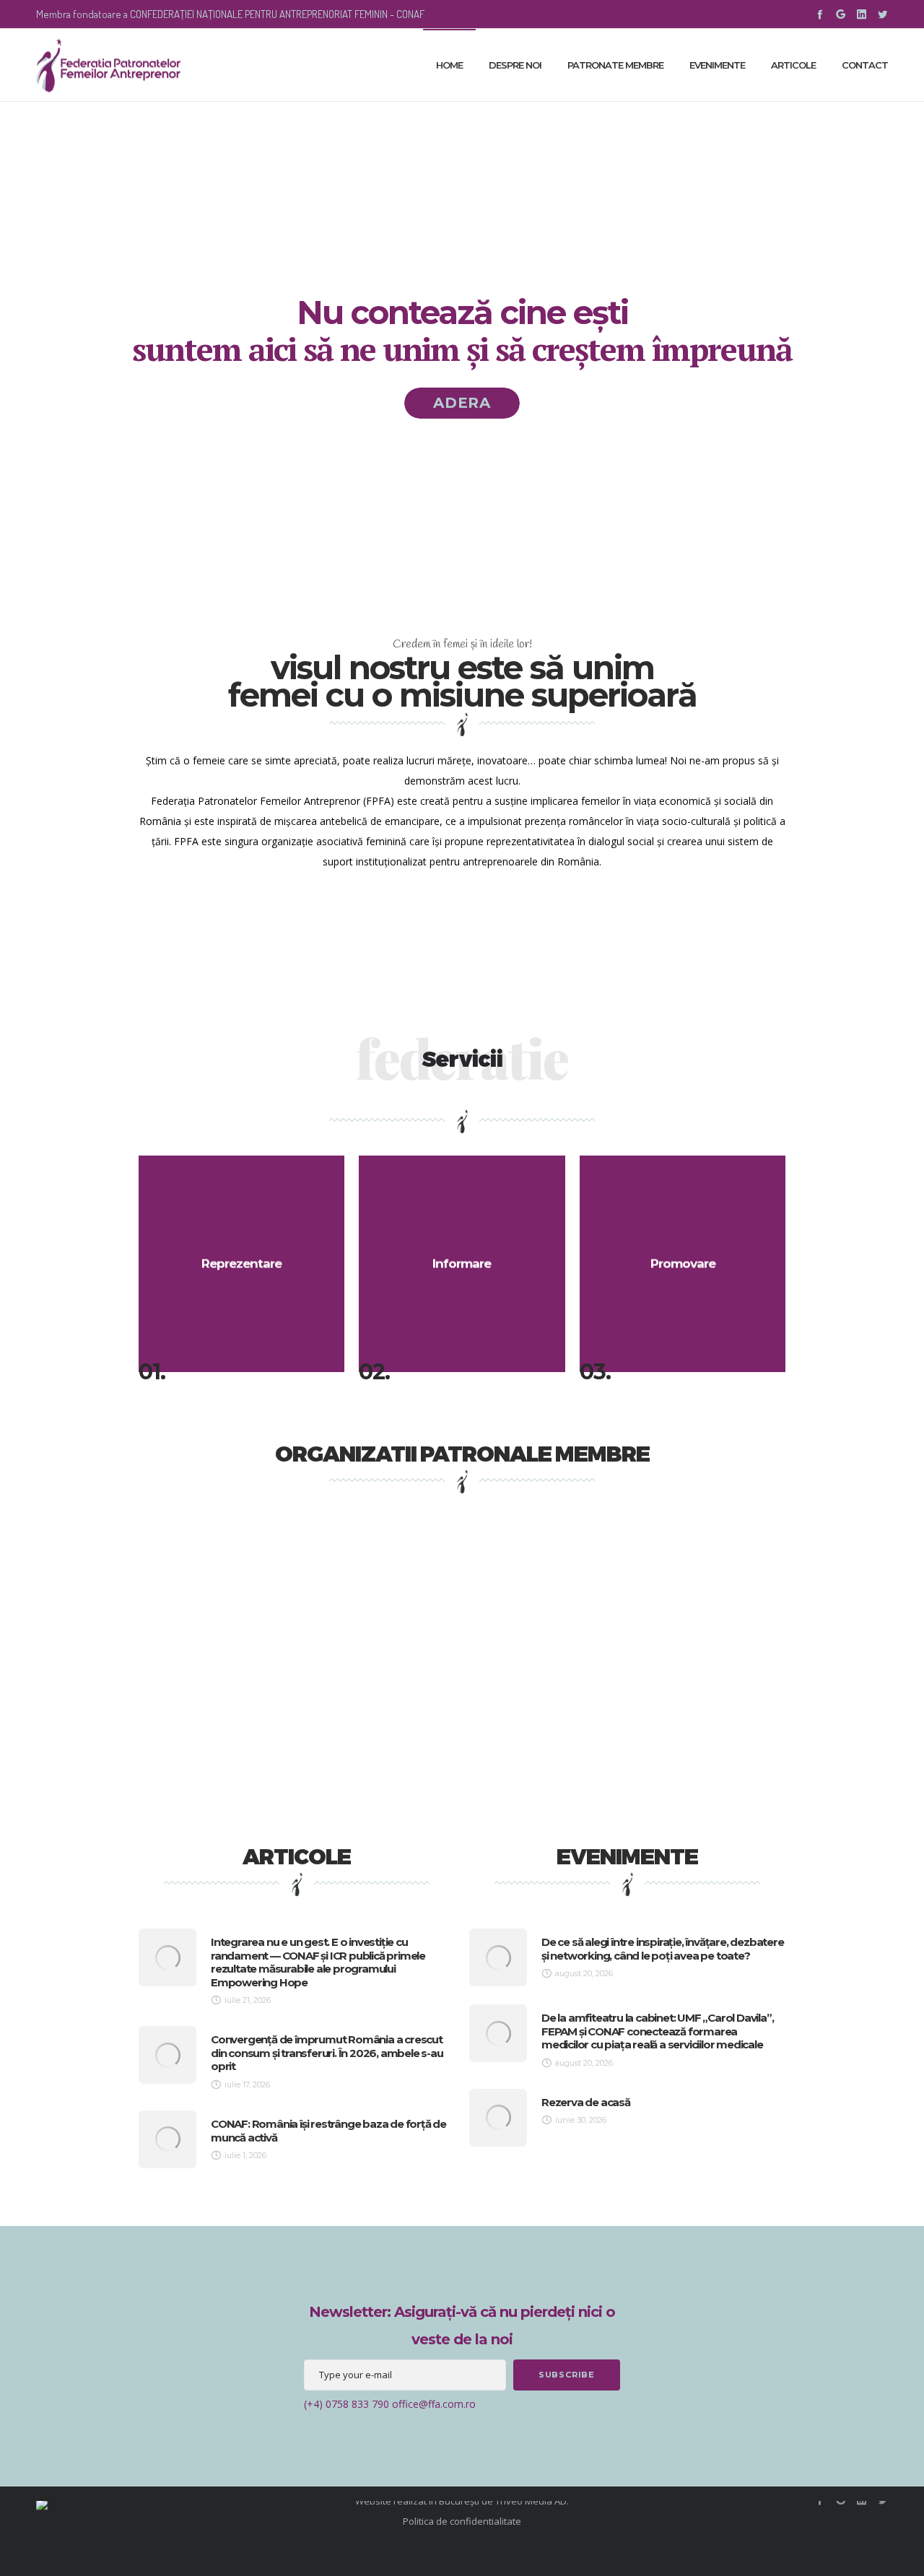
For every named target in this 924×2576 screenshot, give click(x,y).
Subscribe (567, 2375)
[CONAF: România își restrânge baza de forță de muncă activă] (167, 2139)
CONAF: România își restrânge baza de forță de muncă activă (328, 2131)
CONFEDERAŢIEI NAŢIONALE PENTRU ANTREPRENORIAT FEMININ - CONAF (277, 14)
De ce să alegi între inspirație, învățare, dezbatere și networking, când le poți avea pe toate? (663, 1949)
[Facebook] (820, 14)
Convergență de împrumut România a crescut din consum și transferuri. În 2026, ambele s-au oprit (327, 2053)
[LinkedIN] (862, 14)
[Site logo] (108, 65)
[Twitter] (882, 14)
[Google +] (841, 14)
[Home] (173, 2501)
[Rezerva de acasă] (498, 2118)
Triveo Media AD (531, 2501)
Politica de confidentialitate (462, 2521)
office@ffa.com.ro (434, 2404)
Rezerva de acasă (586, 2102)
